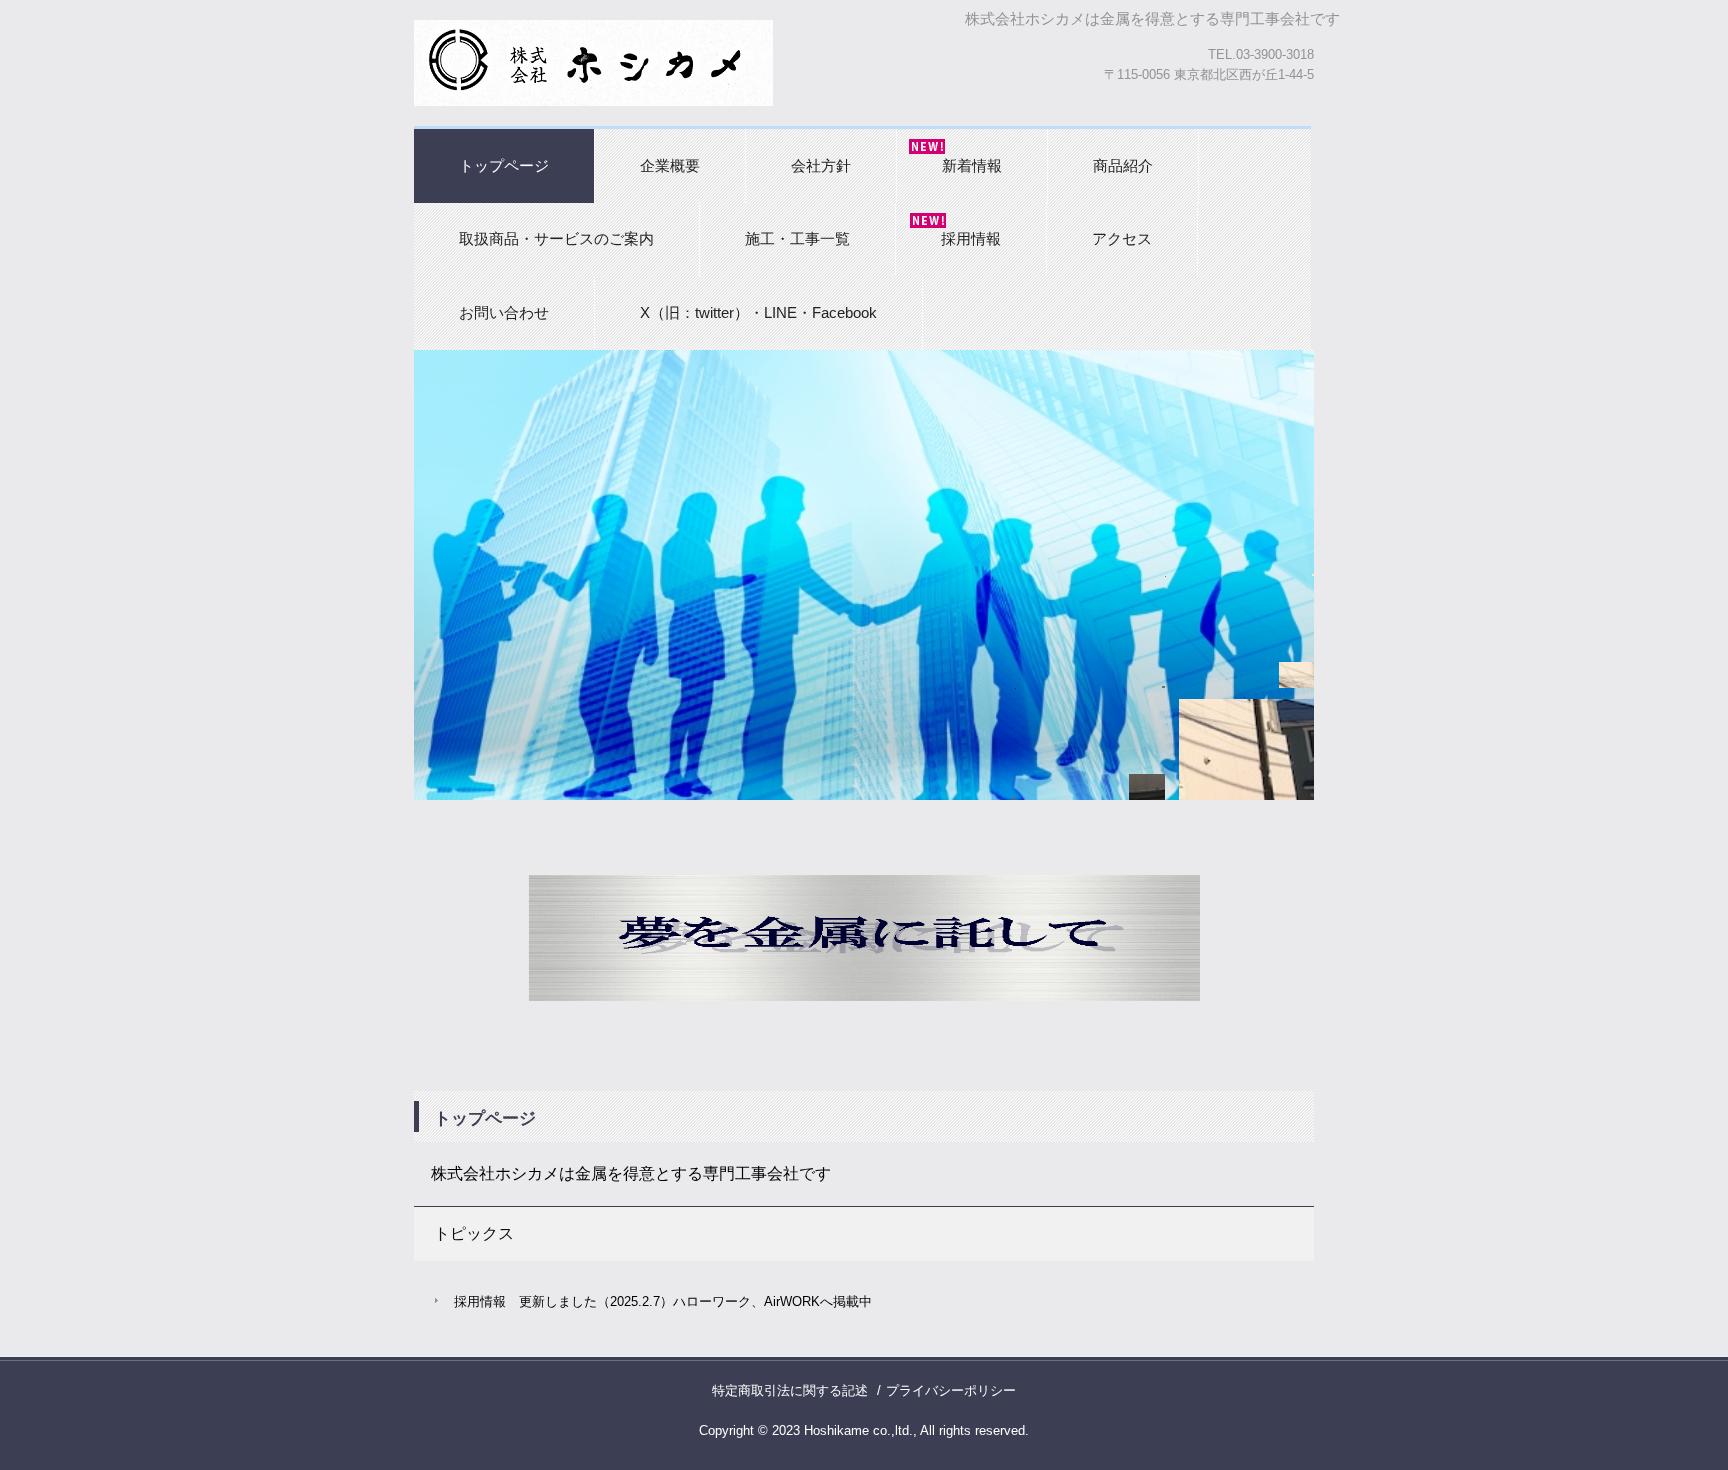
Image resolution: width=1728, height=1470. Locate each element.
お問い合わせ (504, 312)
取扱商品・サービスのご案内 (556, 238)
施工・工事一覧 (797, 238)
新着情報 (972, 165)
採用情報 (971, 238)
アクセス (1122, 238)
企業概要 (670, 165)
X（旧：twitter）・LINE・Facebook (758, 312)
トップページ (504, 165)
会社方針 (821, 165)
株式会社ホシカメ (593, 63)
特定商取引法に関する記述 (790, 1390)
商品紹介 (1123, 165)
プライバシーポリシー (951, 1390)
